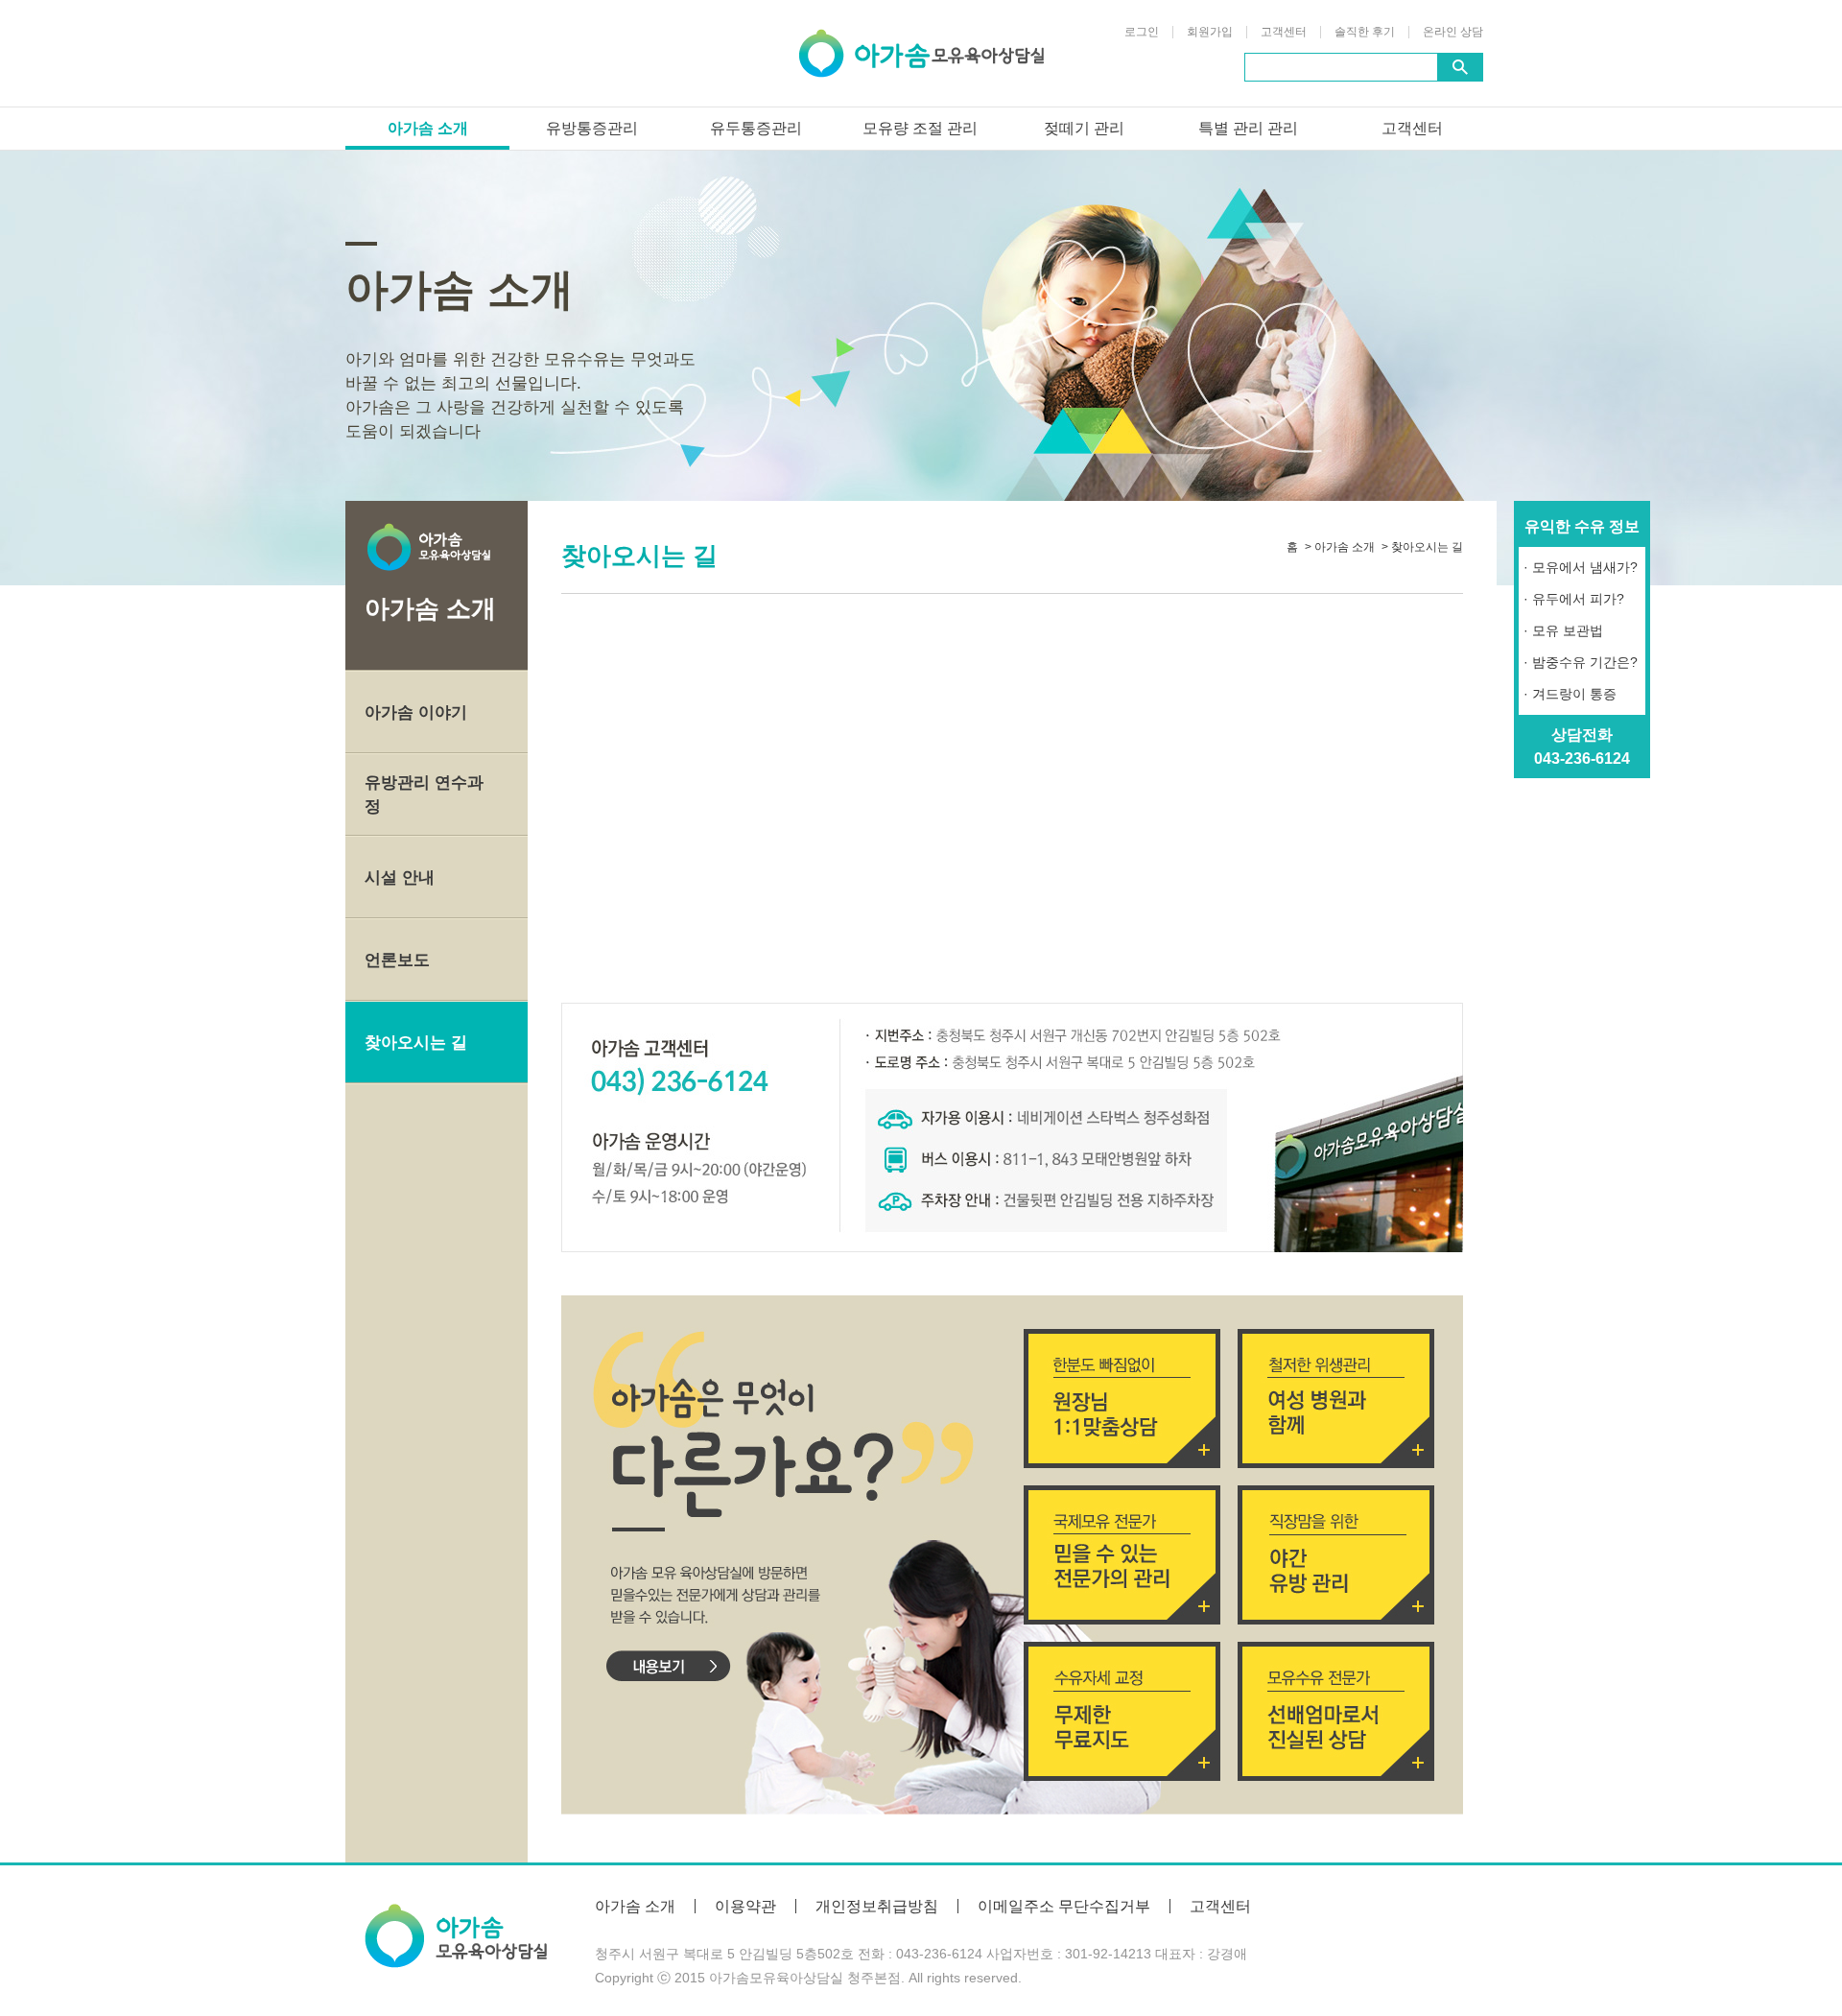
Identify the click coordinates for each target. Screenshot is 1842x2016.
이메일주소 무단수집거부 (1064, 1906)
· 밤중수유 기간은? (1581, 662)
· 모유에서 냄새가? (1581, 567)
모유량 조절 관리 (920, 128)
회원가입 (1210, 32)
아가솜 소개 (428, 128)
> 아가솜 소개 (1340, 547)
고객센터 (1284, 32)
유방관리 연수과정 (424, 795)
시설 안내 (400, 878)
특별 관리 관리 (1248, 128)
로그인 (1142, 32)
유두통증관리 (756, 128)
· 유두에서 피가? (1574, 599)
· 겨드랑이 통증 (1570, 694)
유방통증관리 (592, 128)
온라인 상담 (1453, 32)
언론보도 (397, 960)
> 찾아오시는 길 (1422, 547)
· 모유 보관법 (1563, 630)
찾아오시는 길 (416, 1043)
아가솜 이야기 (416, 712)
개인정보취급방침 (877, 1906)
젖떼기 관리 (1084, 128)
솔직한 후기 (1365, 32)
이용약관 (745, 1906)
